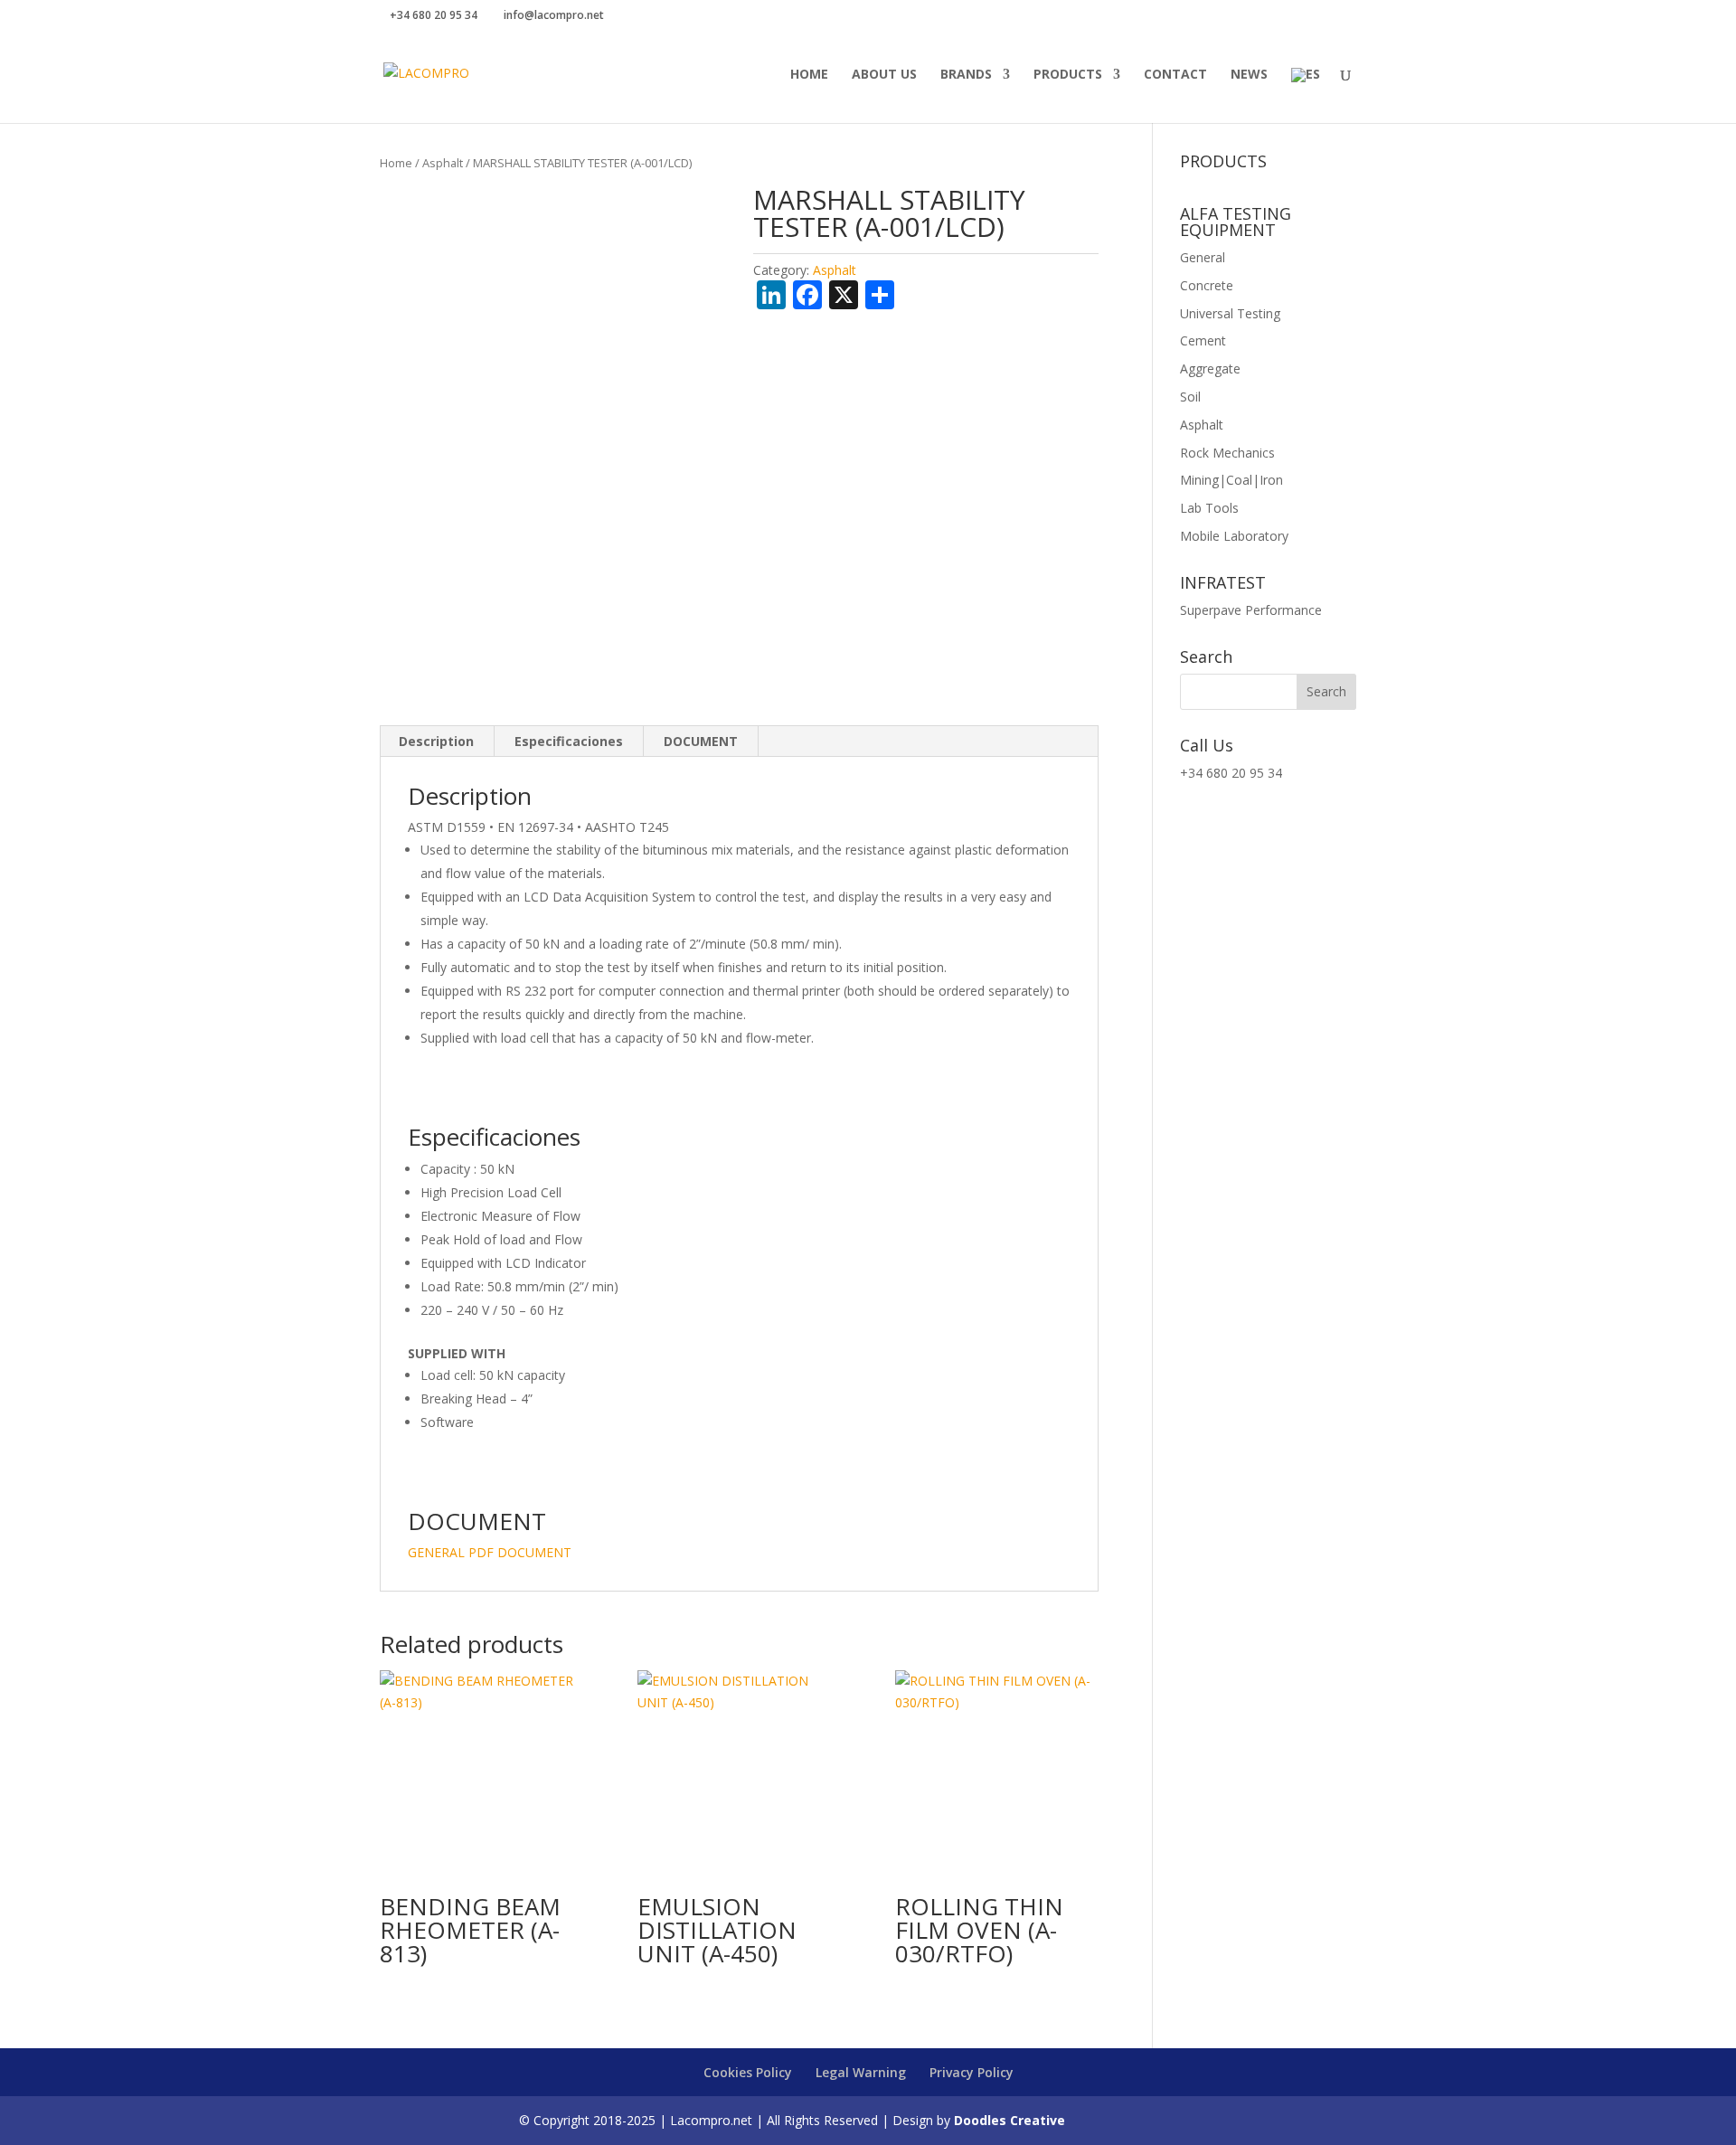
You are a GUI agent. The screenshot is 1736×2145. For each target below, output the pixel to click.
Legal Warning (861, 2072)
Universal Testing (1230, 313)
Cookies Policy (748, 2072)
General (1203, 257)
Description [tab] (436, 741)
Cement (1203, 340)
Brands (966, 75)
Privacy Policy (972, 2072)
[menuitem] (1306, 95)
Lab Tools (1209, 508)
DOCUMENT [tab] (701, 741)
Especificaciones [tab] (569, 741)
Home (809, 75)
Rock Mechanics (1227, 453)
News (1249, 75)
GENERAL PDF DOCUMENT (490, 1552)
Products (1068, 75)
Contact (1175, 75)
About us (884, 75)
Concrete (1207, 285)
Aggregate (1210, 369)
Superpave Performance (1251, 610)
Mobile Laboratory (1234, 536)
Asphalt (443, 163)
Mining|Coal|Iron (1231, 480)
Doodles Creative (1010, 2120)
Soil (1190, 397)
